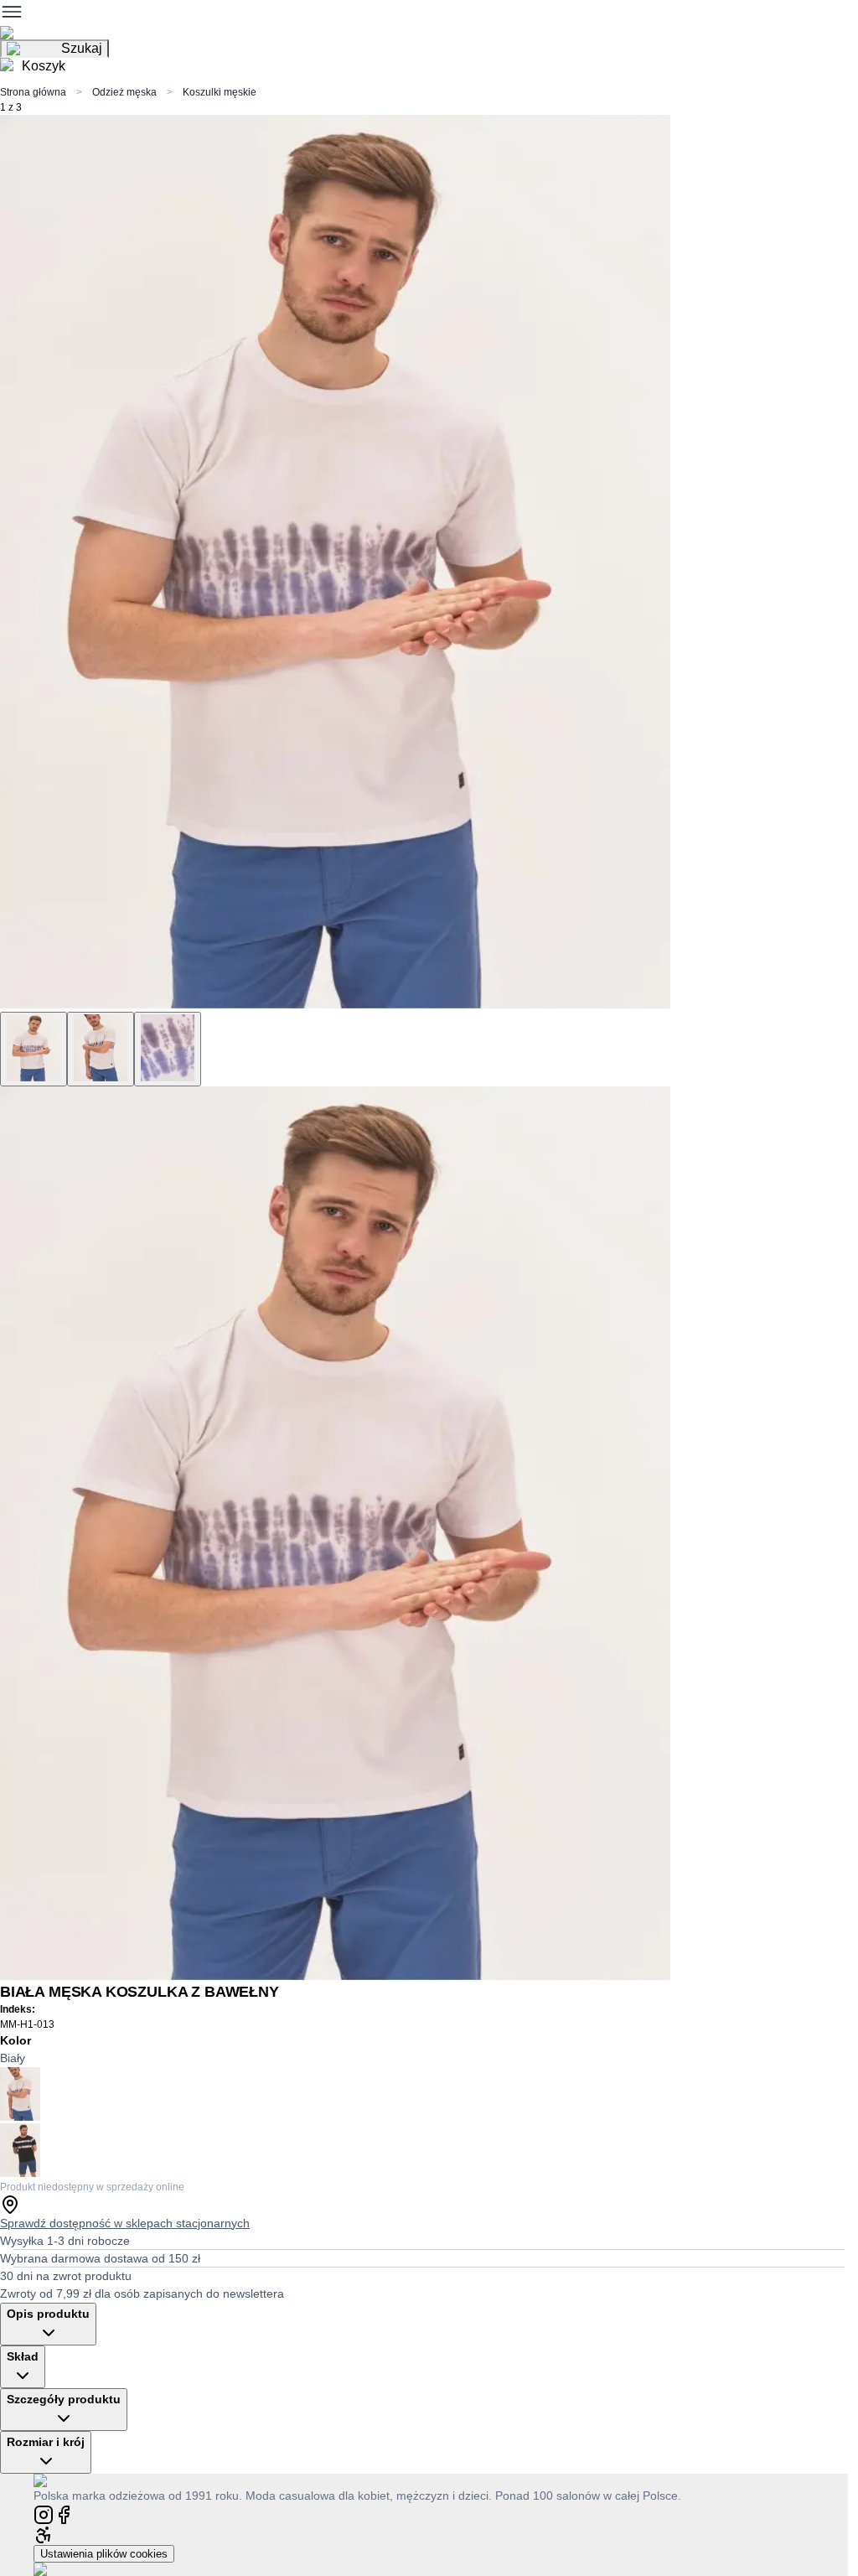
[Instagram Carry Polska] (44, 2514)
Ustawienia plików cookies (104, 2554)
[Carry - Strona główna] (57, 2480)
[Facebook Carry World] (64, 2514)
